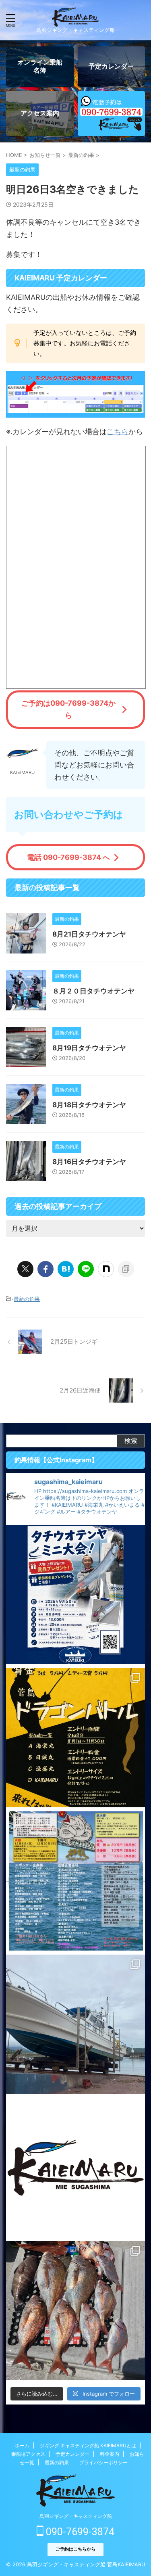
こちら (118, 432)
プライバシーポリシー (103, 2462)
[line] (86, 1269)
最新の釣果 (27, 1299)
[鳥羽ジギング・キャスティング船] (75, 20)
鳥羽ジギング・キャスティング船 (76, 2516)
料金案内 (110, 2454)
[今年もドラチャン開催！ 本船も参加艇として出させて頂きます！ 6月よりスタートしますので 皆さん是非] (75, 1881)
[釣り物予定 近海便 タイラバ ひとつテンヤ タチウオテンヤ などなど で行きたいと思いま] (75, 2167)
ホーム (22, 2445)
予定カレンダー (72, 2454)
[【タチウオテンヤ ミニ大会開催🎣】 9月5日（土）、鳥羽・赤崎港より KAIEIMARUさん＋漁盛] (75, 1594)
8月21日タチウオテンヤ (89, 934)
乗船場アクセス (28, 2454)
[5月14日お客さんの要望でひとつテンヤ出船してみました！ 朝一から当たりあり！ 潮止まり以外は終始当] (75, 2311)
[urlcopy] (126, 1269)
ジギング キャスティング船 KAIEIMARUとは (88, 2445)
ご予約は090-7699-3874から (68, 709)
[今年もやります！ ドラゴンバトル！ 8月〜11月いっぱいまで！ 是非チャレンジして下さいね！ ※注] (75, 1738)
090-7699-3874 (79, 2532)
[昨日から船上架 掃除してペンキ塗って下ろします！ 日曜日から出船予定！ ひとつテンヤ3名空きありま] (75, 2024)
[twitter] (25, 1269)
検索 (131, 1441)
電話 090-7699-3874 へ (68, 857)
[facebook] (46, 1269)
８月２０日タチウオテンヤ (93, 991)
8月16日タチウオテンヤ (89, 1162)
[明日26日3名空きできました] (66, 1269)
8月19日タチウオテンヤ (89, 1048)
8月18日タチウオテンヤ (89, 1105)
